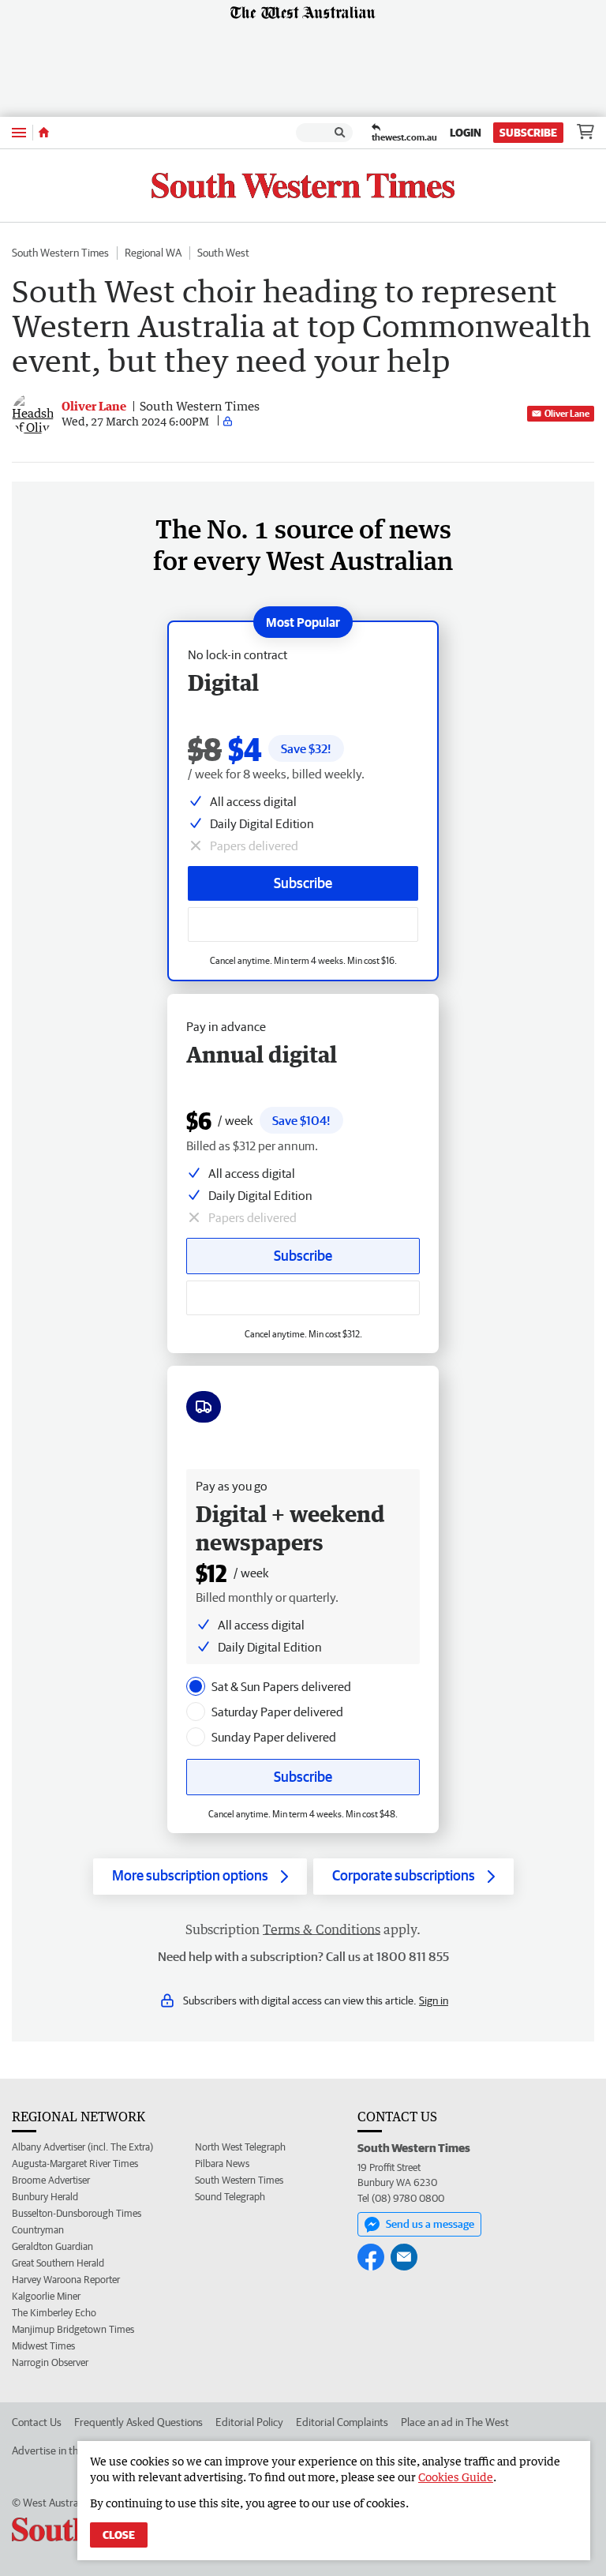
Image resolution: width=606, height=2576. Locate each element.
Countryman (38, 2230)
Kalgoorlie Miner (46, 2296)
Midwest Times (43, 2346)
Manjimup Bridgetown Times (73, 2329)
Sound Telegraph (230, 2197)
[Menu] (19, 132)
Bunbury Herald (45, 2197)
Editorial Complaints (342, 2422)
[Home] (44, 133)
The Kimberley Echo (54, 2313)
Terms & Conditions (322, 1929)
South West (223, 253)
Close (119, 2535)
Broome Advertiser (51, 2180)
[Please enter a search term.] (340, 133)
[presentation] (196, 1686)
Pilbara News (222, 2164)
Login (466, 133)
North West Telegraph (240, 2147)
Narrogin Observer (50, 2362)
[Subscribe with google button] (303, 924)
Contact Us (37, 2422)
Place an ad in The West (455, 2422)
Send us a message (430, 2224)
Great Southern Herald (58, 2263)
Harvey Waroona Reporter (66, 2280)
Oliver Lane (567, 413)
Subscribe (528, 133)
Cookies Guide (456, 2477)
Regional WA (153, 253)
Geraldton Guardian (52, 2246)
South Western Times (60, 253)
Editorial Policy (249, 2422)
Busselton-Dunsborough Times (77, 2213)
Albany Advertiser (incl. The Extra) (82, 2147)
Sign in (434, 2000)
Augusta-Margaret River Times (75, 2164)
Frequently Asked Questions (138, 2422)
